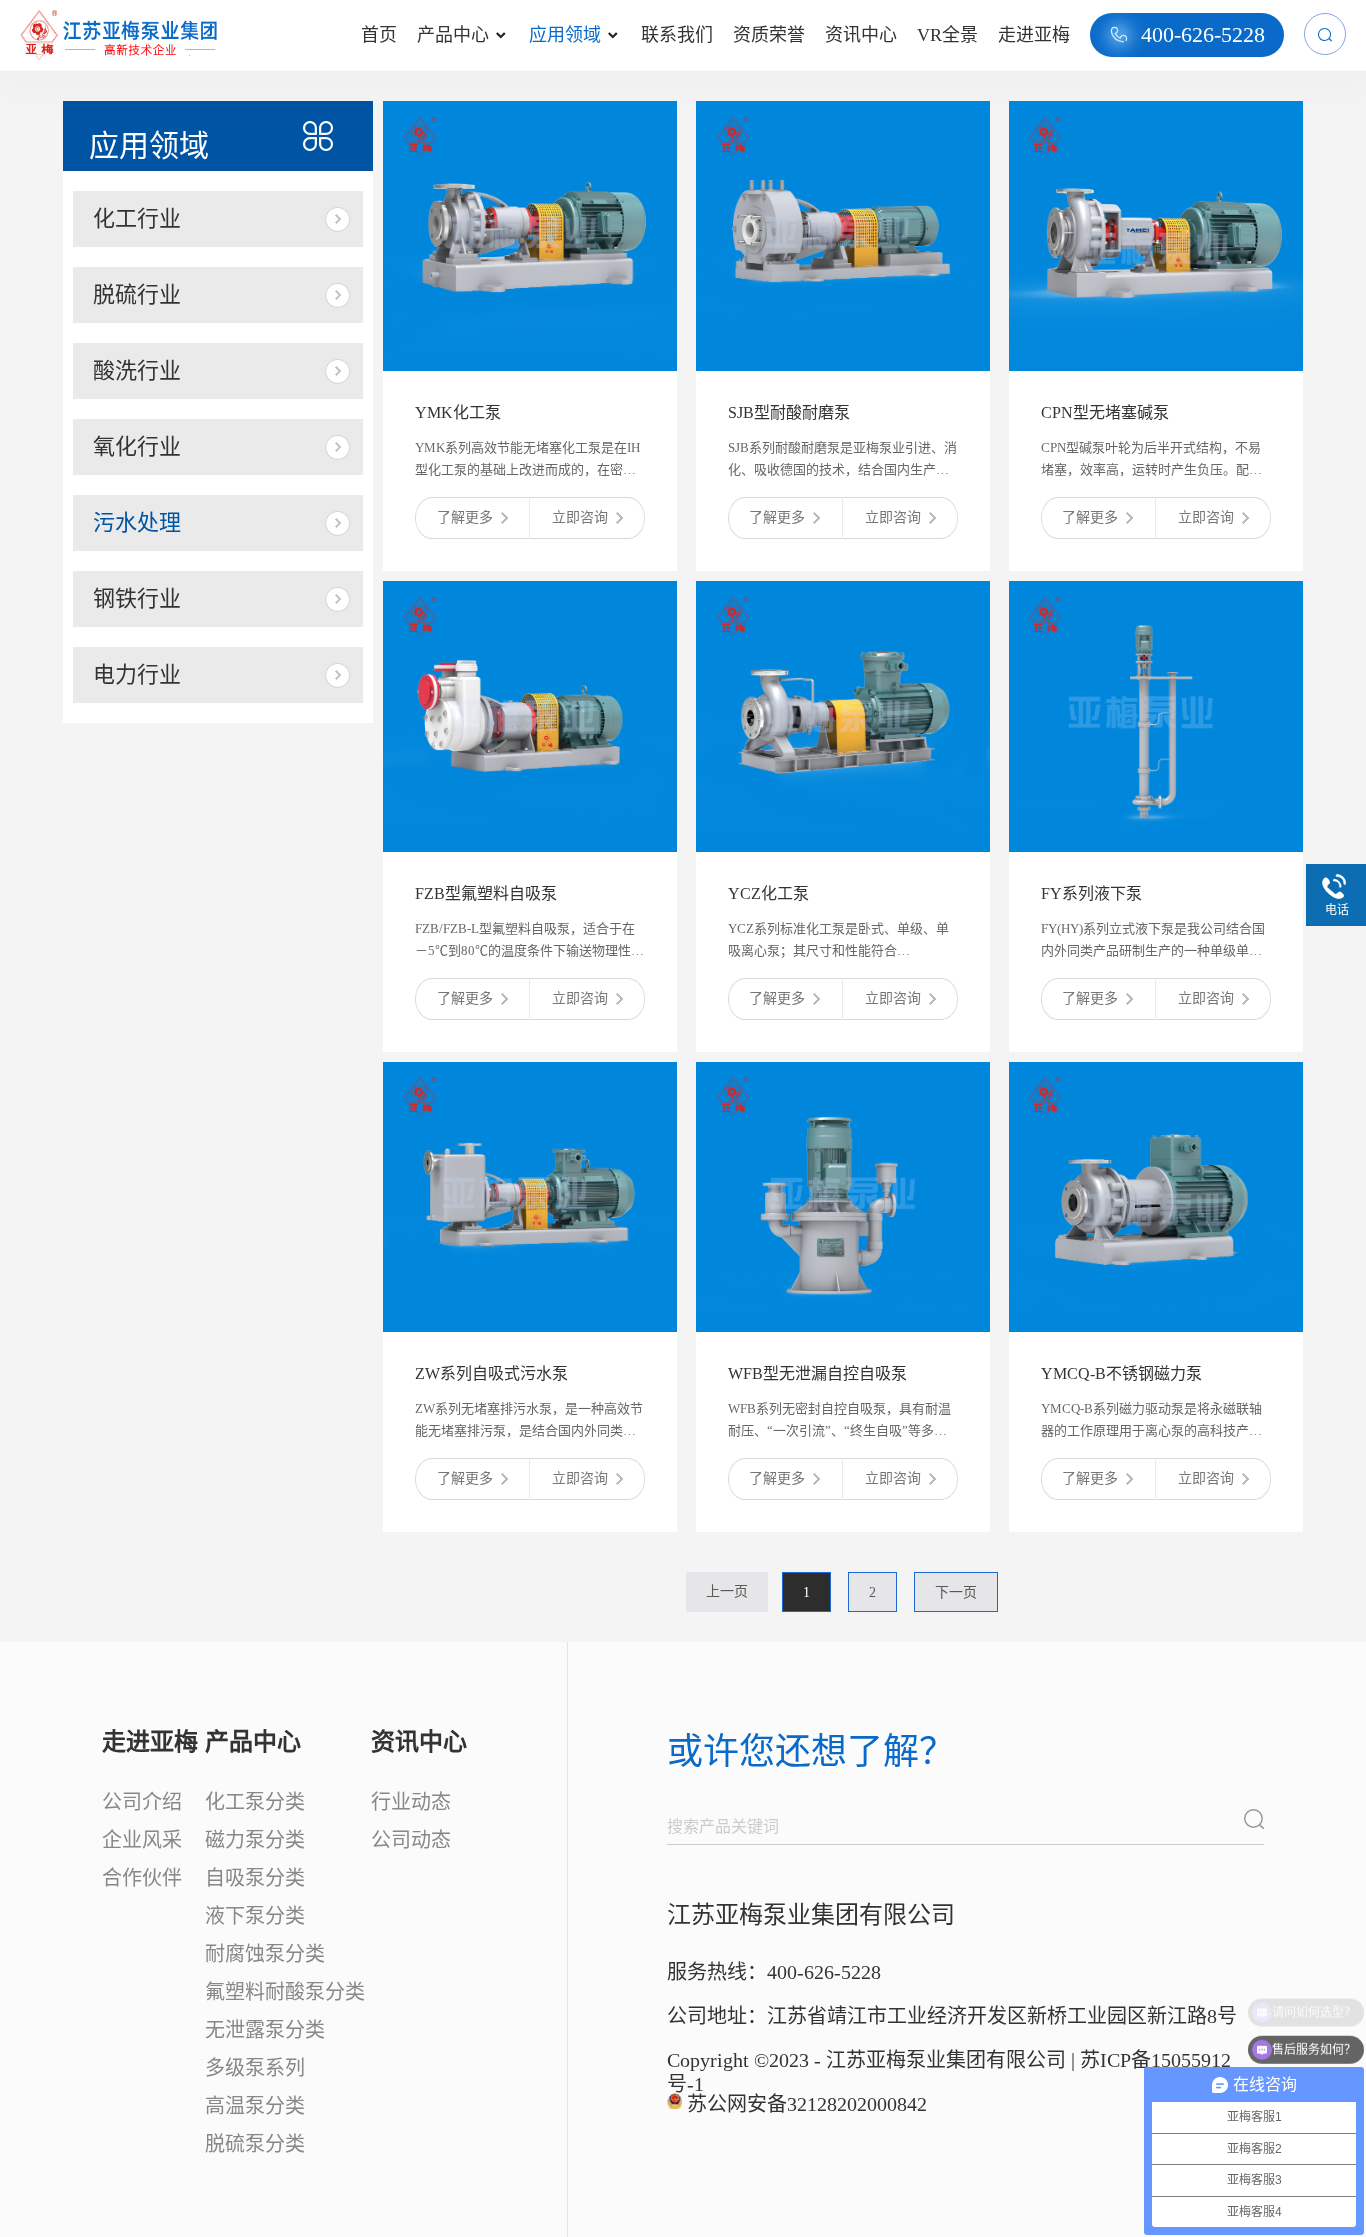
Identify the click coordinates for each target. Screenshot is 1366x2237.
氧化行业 (137, 446)
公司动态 (411, 1840)
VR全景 (947, 35)
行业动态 (411, 1802)
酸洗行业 (137, 370)
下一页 (956, 1592)
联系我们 (677, 35)
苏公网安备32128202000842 (807, 2104)
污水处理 (137, 522)
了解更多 (465, 517)
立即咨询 (580, 517)
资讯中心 (861, 35)
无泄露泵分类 (265, 2030)
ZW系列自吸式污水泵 (491, 1373)
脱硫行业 (137, 294)
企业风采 (142, 1840)
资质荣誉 (769, 35)
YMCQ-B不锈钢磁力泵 (1121, 1373)
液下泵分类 (255, 1916)
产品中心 (461, 35)
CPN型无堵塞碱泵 (1105, 412)
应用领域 (573, 35)
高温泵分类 (255, 2106)
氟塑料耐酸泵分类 (285, 1992)
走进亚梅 (1034, 35)
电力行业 (137, 674)
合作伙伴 (142, 1878)
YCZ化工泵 (768, 893)
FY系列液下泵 (1091, 893)
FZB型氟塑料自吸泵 (486, 893)
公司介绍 (142, 1802)
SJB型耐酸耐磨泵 (789, 412)
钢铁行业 (137, 598)
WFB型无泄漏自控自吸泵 (817, 1373)
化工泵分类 (255, 1802)
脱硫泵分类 (255, 2144)
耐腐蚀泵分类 (265, 1954)
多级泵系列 (255, 2068)
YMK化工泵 (458, 412)
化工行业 (137, 218)
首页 (379, 35)
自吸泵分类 (255, 1878)
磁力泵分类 (255, 1840)
